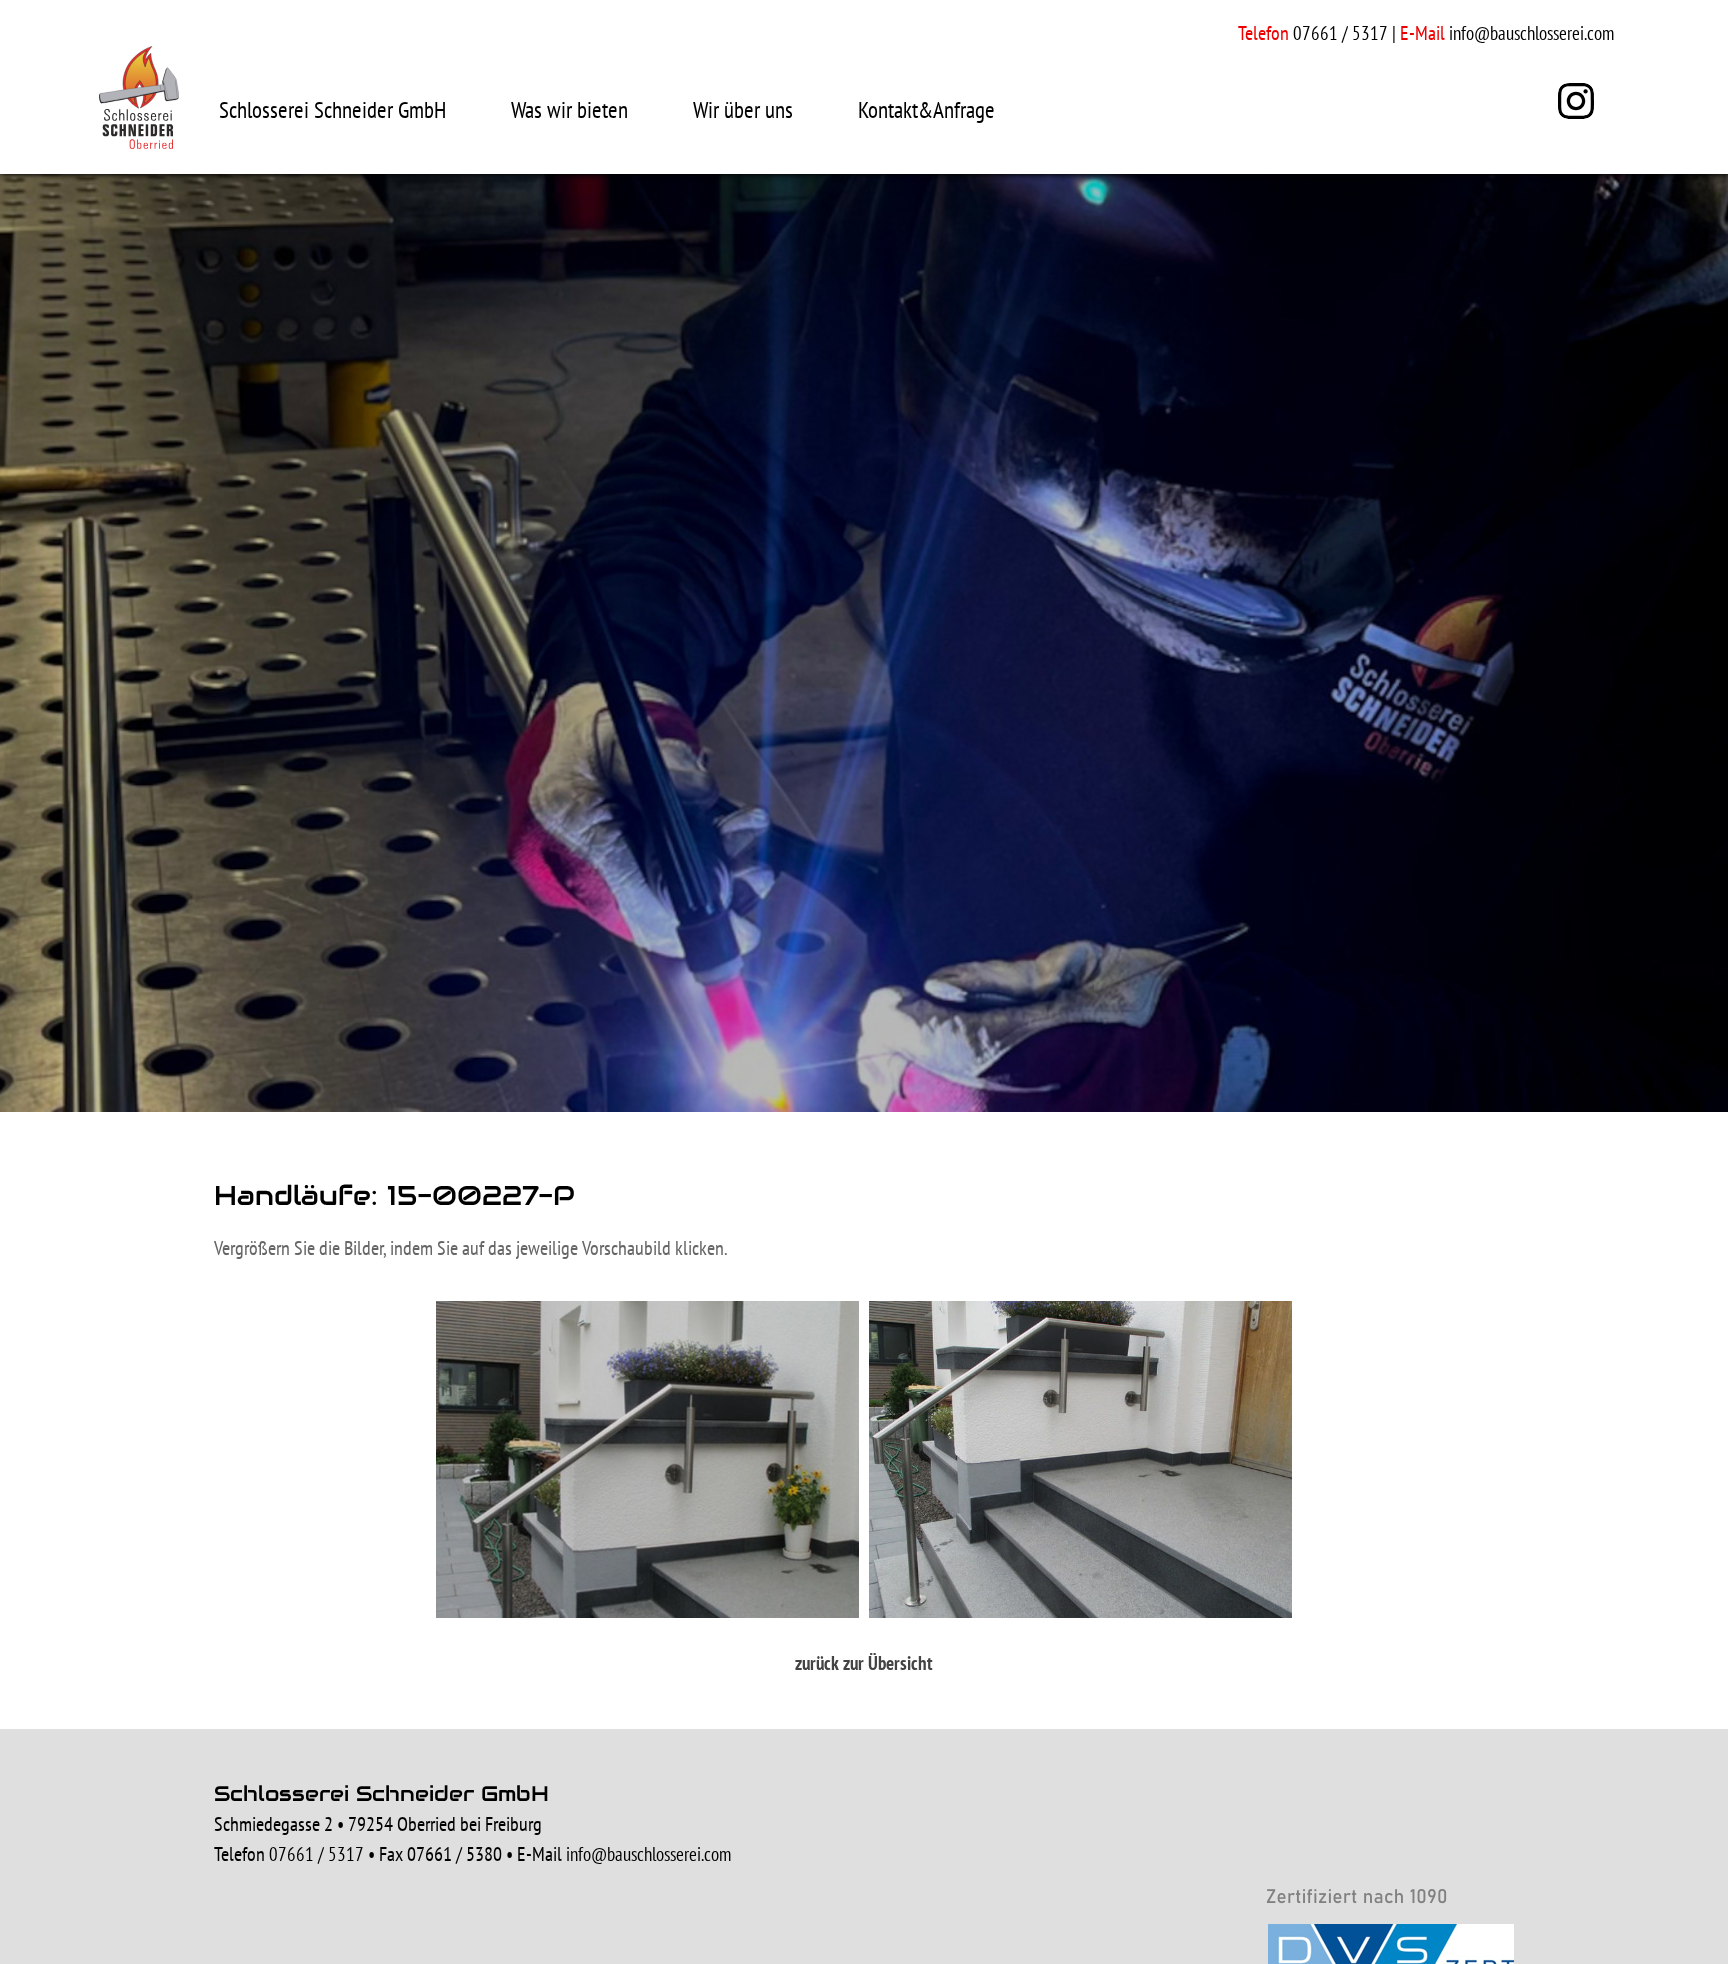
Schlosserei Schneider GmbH (332, 109)
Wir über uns (743, 109)
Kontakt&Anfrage (926, 109)
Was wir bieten (569, 109)
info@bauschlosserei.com (1531, 33)
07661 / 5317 (316, 1854)
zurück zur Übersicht (864, 1663)
